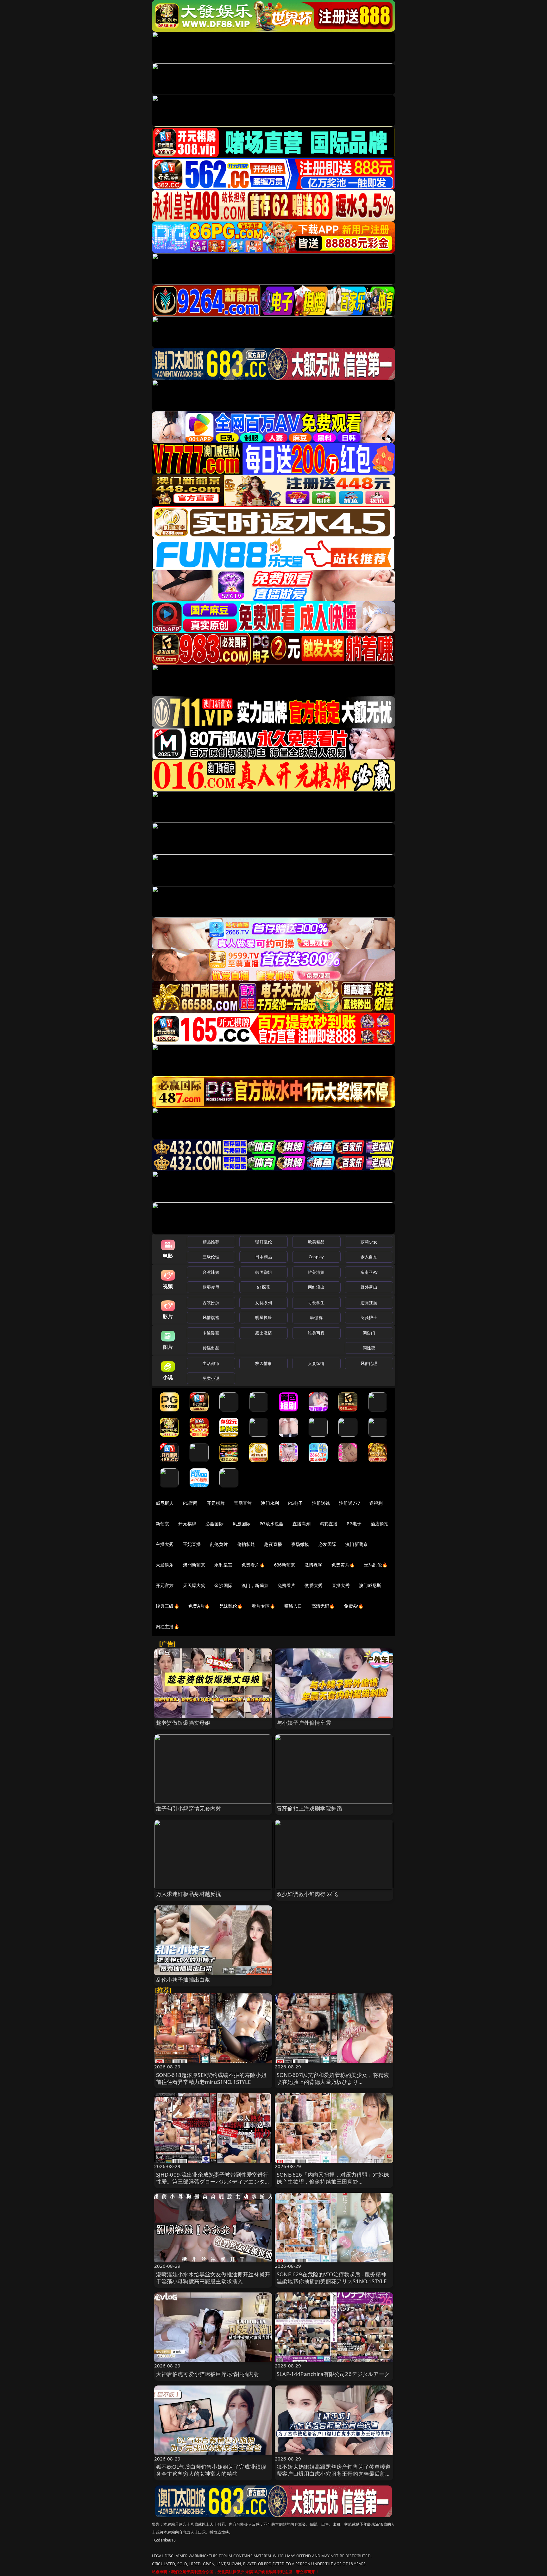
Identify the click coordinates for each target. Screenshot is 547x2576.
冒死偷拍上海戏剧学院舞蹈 (309, 1808)
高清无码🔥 (323, 1606)
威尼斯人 (165, 1503)
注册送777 (350, 1503)
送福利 (376, 1503)
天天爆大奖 (194, 1585)
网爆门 (369, 1333)
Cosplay (316, 1257)
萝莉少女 (369, 1242)
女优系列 (264, 1303)
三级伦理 (211, 1257)
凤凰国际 (242, 1524)
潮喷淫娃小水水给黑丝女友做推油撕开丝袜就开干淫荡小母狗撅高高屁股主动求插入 (213, 2278)
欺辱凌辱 (211, 1287)
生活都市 (211, 1363)
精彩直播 (329, 1524)
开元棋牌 (216, 1503)
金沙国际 (223, 1585)
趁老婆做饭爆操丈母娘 (183, 1723)
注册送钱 (321, 1503)
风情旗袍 (211, 1317)
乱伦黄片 (219, 1544)
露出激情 (264, 1333)
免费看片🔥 (253, 1565)
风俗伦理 (369, 1363)
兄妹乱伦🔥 (231, 1606)
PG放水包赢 (271, 1524)
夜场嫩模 (300, 1544)
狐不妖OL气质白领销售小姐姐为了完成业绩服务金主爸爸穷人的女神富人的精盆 (211, 2470)
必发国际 (327, 1544)
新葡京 (162, 1524)
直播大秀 (341, 1585)
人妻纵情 (316, 1363)
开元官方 (165, 1585)
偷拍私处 (246, 1544)
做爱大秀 (314, 1585)
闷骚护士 (369, 1317)
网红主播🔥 (167, 1626)
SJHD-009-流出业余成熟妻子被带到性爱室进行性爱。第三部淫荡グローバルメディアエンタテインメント (213, 2182)
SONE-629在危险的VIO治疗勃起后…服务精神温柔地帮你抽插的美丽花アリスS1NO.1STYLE (332, 2278)
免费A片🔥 (199, 1606)
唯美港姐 (316, 1272)
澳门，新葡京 (255, 1585)
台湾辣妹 (211, 1272)
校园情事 (264, 1363)
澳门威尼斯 (370, 1585)
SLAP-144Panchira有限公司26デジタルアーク (333, 2374)
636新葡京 (285, 1565)
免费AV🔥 (354, 1606)
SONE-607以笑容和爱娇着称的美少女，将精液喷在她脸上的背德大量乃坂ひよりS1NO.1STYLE (333, 2082)
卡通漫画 (211, 1333)
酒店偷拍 (380, 1524)
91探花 (264, 1287)
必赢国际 (214, 1524)
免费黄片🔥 (343, 1565)
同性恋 (369, 1348)
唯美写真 (316, 1333)
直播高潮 (302, 1524)
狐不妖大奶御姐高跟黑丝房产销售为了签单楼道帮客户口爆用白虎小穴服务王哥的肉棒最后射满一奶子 (334, 2474)
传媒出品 (211, 1348)
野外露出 (369, 1287)
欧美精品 (316, 1242)
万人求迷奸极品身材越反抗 (189, 1894)
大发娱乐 (165, 1565)
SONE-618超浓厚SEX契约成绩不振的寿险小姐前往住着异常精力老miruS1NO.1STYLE (211, 2078)
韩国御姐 (264, 1272)
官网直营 (243, 1503)
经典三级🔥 (167, 1606)
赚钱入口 (293, 1606)
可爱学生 (316, 1303)
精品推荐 (211, 1242)
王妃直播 (192, 1544)
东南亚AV (369, 1272)
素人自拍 (369, 1257)
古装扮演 (211, 1303)
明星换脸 (264, 1317)
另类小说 (211, 1378)
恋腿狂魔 (369, 1303)
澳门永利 (270, 1503)
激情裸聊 (314, 1565)
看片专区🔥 (263, 1606)
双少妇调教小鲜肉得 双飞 (307, 1894)
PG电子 (296, 1503)
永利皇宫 (223, 1565)
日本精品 (264, 1257)
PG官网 (190, 1503)
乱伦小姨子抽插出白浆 (183, 1980)
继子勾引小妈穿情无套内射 (189, 1808)
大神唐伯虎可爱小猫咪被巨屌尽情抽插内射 (208, 2374)
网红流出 (316, 1287)
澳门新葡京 (357, 1544)
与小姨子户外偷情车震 (304, 1723)
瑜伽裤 (316, 1317)
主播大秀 (165, 1544)
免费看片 (287, 1585)
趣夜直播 (273, 1544)
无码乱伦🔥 (376, 1565)
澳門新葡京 (194, 1565)
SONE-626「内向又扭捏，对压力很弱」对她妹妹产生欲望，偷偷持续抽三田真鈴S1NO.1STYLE (333, 2182)
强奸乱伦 (264, 1242)
